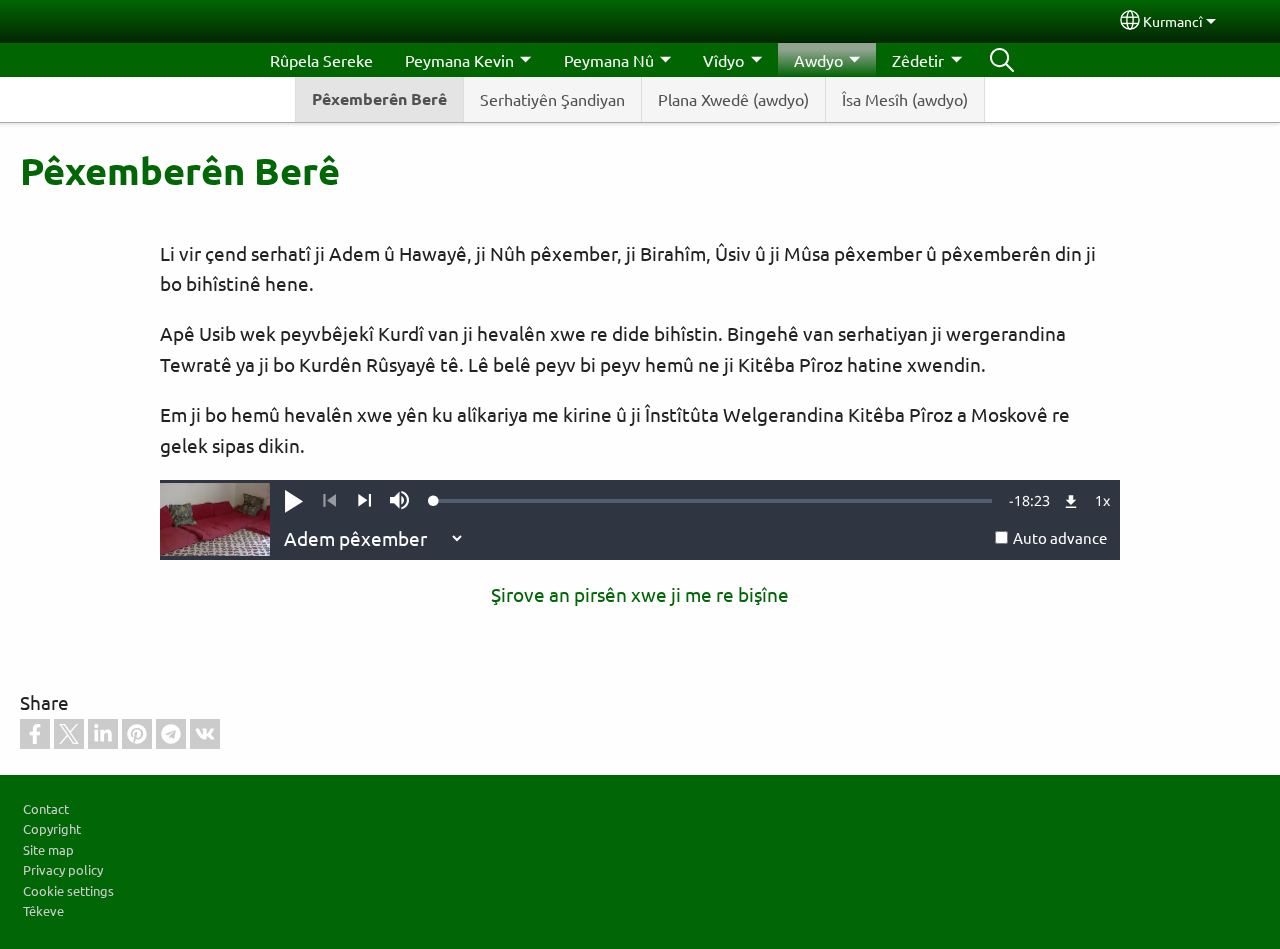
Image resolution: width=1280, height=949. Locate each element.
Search (1002, 60)
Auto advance (1060, 537)
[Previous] (329, 501)
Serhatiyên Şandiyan (552, 99)
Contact (46, 808)
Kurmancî (1173, 21)
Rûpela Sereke (321, 60)
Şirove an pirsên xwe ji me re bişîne (640, 594)
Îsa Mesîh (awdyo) (905, 99)
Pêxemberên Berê (379, 98)
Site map (48, 849)
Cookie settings (68, 890)
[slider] (713, 501)
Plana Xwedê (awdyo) (733, 99)
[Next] (364, 501)
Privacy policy (63, 869)
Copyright (52, 828)
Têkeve (43, 910)
